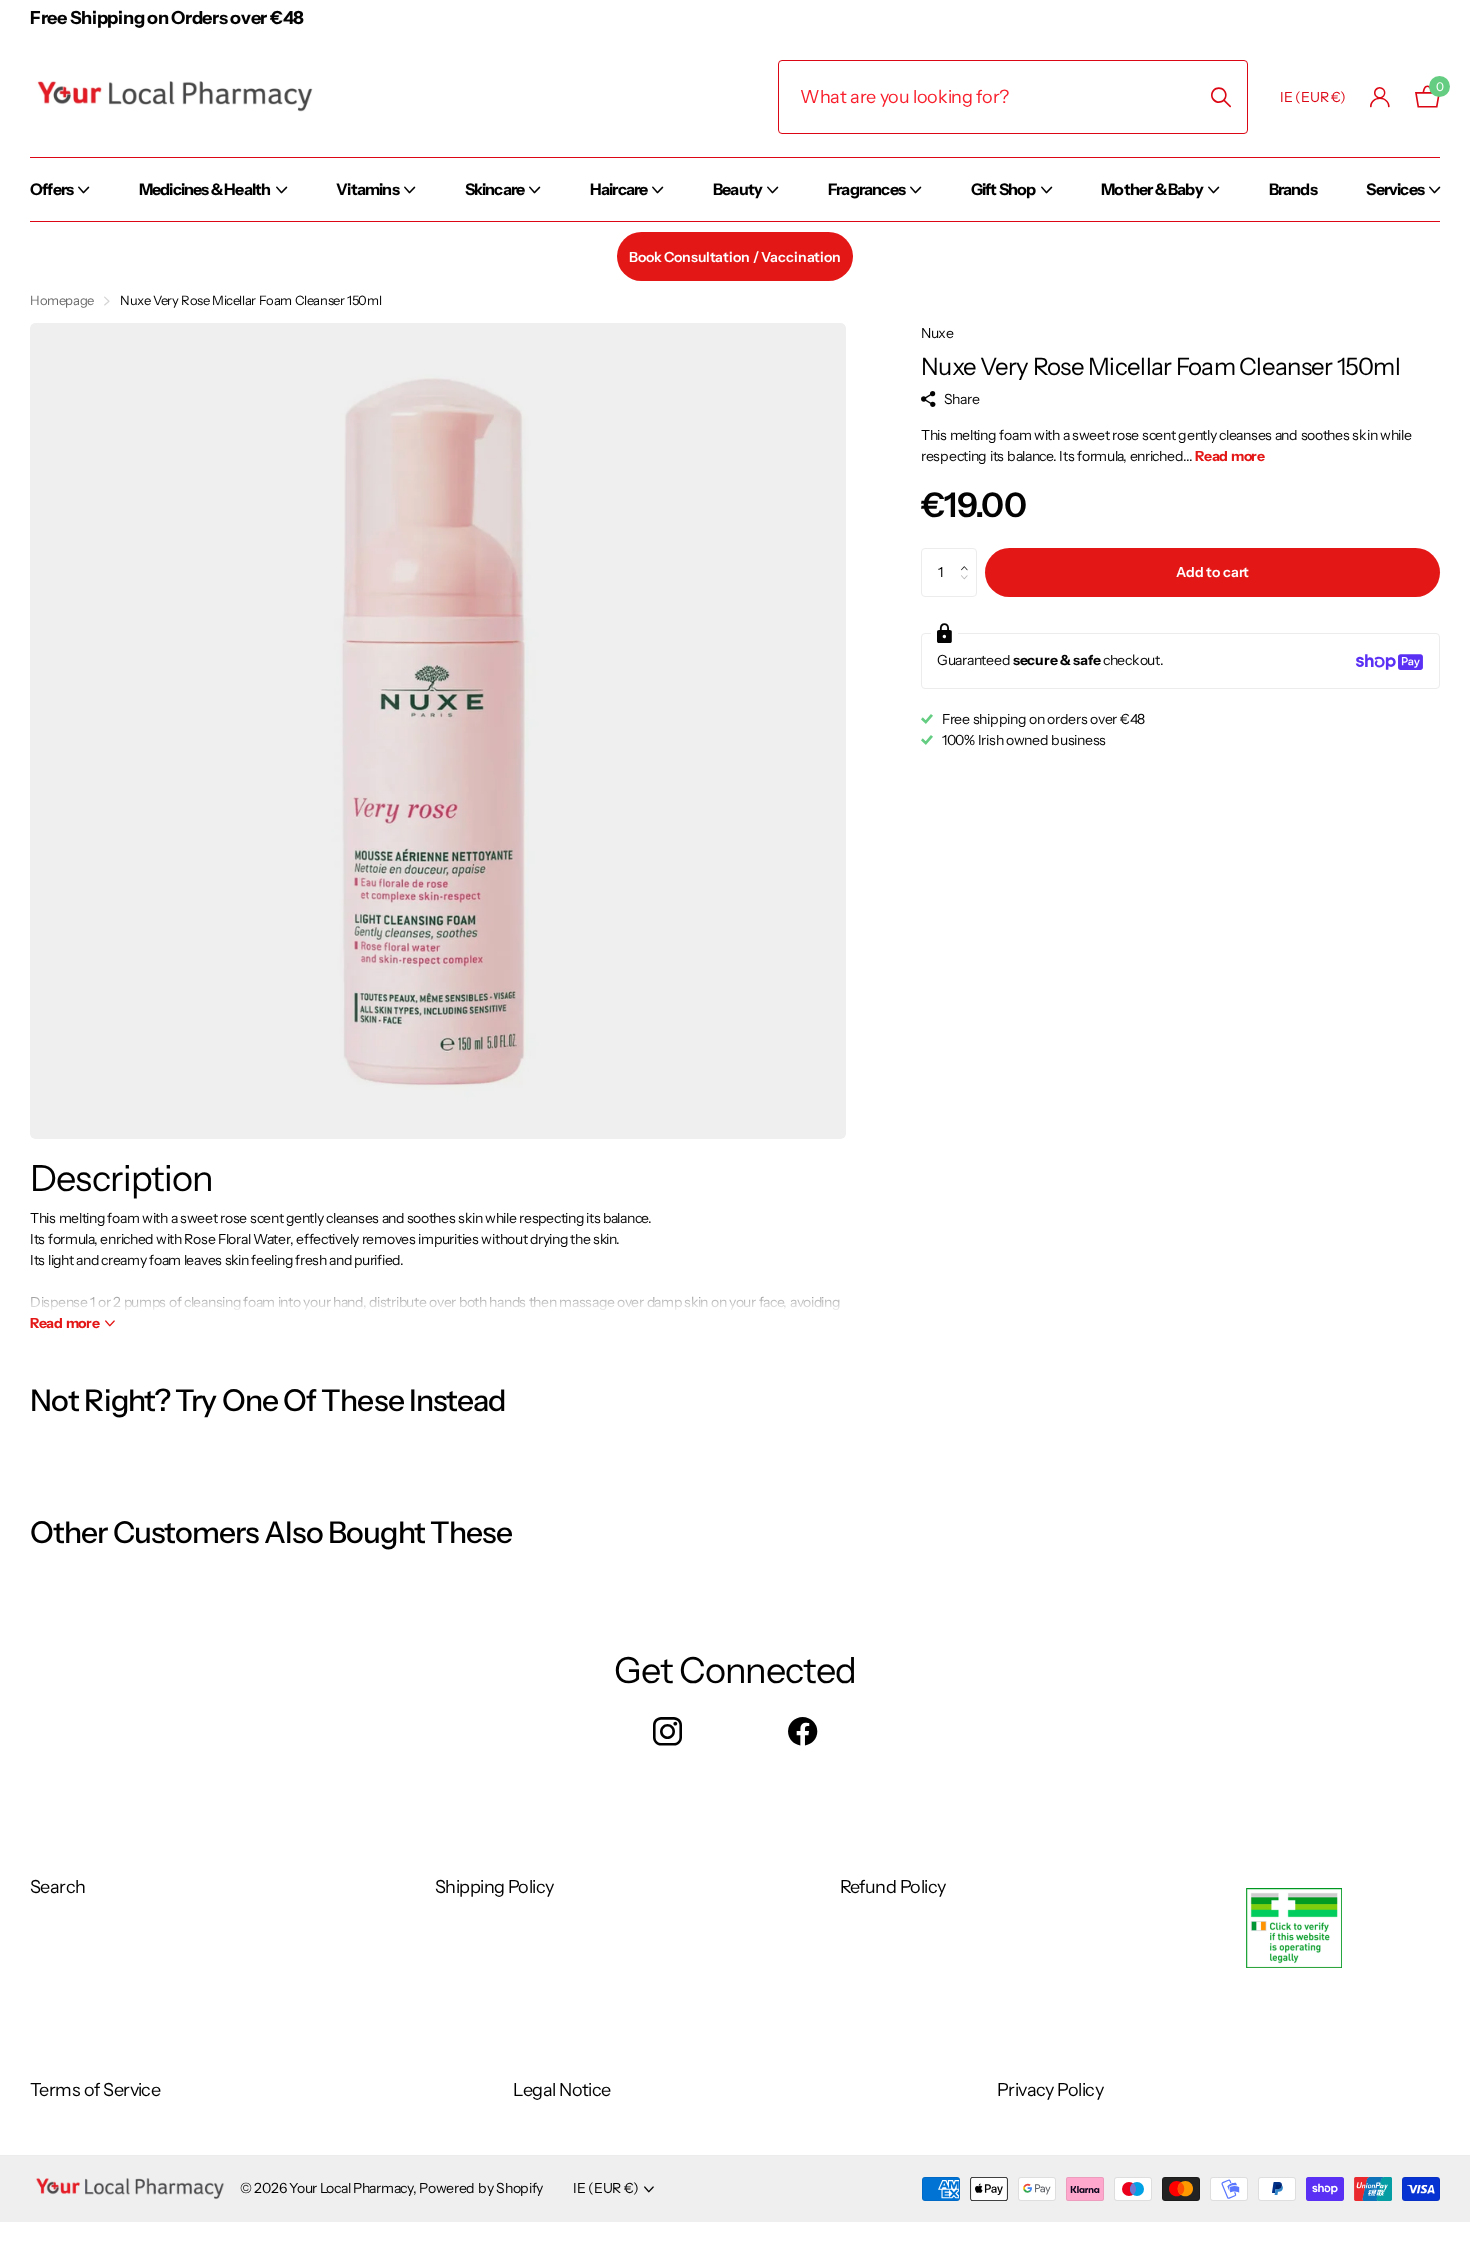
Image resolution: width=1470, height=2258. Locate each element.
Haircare (619, 189)
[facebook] (802, 1732)
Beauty (737, 189)
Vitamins (367, 189)
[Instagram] (667, 1732)
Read (65, 1323)
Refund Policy (893, 1887)
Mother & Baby (1152, 189)
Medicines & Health (205, 189)
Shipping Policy (494, 1887)
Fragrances (866, 189)
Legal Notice (562, 2090)
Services (1395, 189)
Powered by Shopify (481, 2188)
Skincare (495, 189)
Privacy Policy (1050, 2090)
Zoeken (1220, 97)
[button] (969, 556)
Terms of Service (95, 2090)
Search (58, 1887)
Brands (1293, 189)
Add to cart (1212, 573)
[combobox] (1013, 97)
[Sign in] (1380, 97)
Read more (1229, 457)
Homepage (62, 300)
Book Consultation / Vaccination (735, 257)
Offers (51, 189)
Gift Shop (1003, 189)
